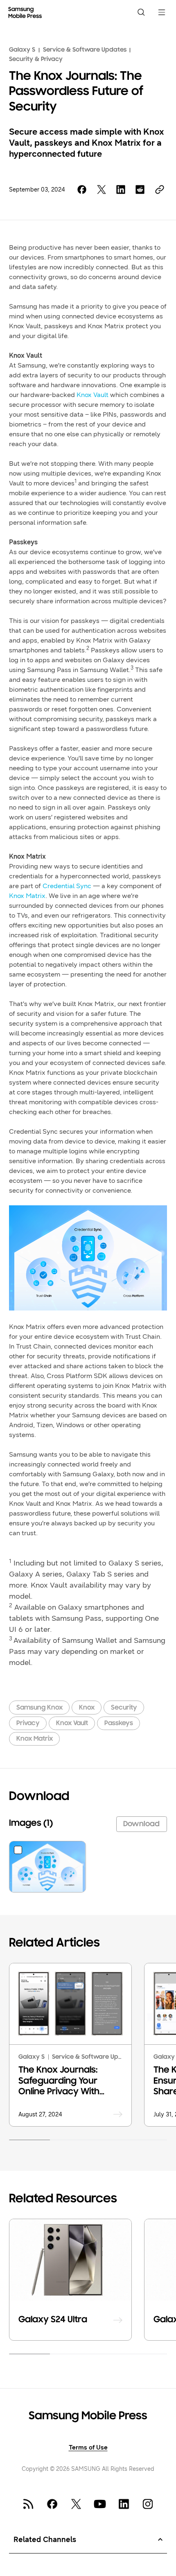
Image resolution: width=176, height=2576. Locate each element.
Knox (87, 1708)
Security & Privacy (36, 59)
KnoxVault (93, 395)
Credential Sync (67, 886)
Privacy (28, 1723)
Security (124, 1708)
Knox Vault (72, 1723)
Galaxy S (22, 50)
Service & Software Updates (85, 50)
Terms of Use (88, 2447)
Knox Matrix (27, 896)
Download (141, 1824)
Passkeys (119, 1723)
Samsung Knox (39, 1708)
